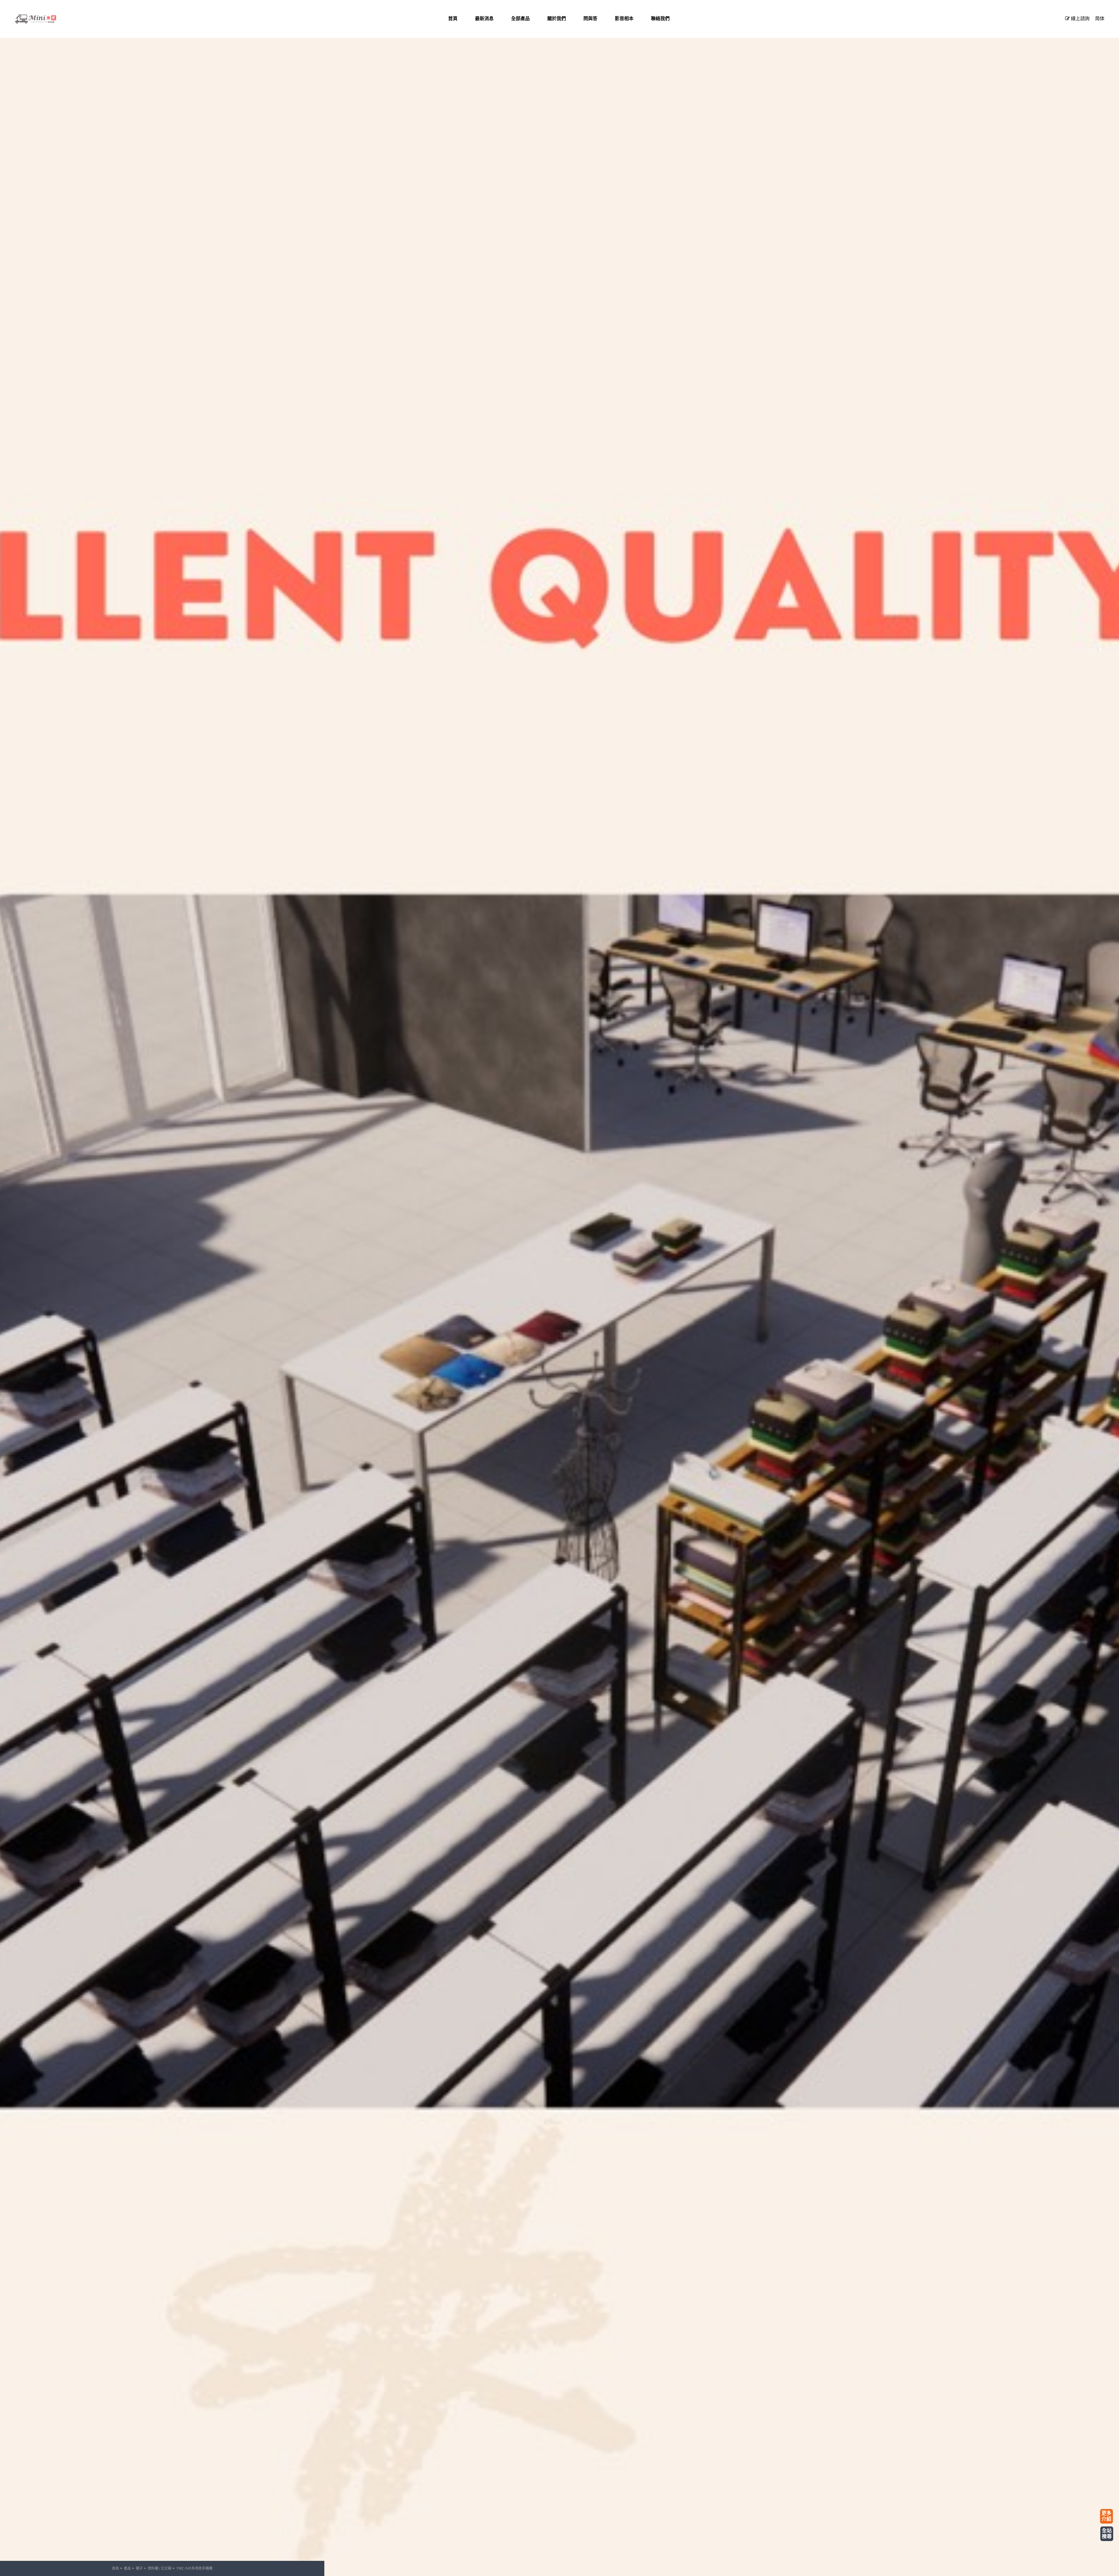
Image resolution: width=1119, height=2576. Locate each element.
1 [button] (10, 1012)
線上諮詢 (1080, 18)
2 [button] (10, 1020)
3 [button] (10, 1028)
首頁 (115, 2568)
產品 (127, 2568)
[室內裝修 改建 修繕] (44, 19)
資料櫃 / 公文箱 (160, 2568)
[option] (559, 1288)
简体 (1100, 18)
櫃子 (139, 2568)
